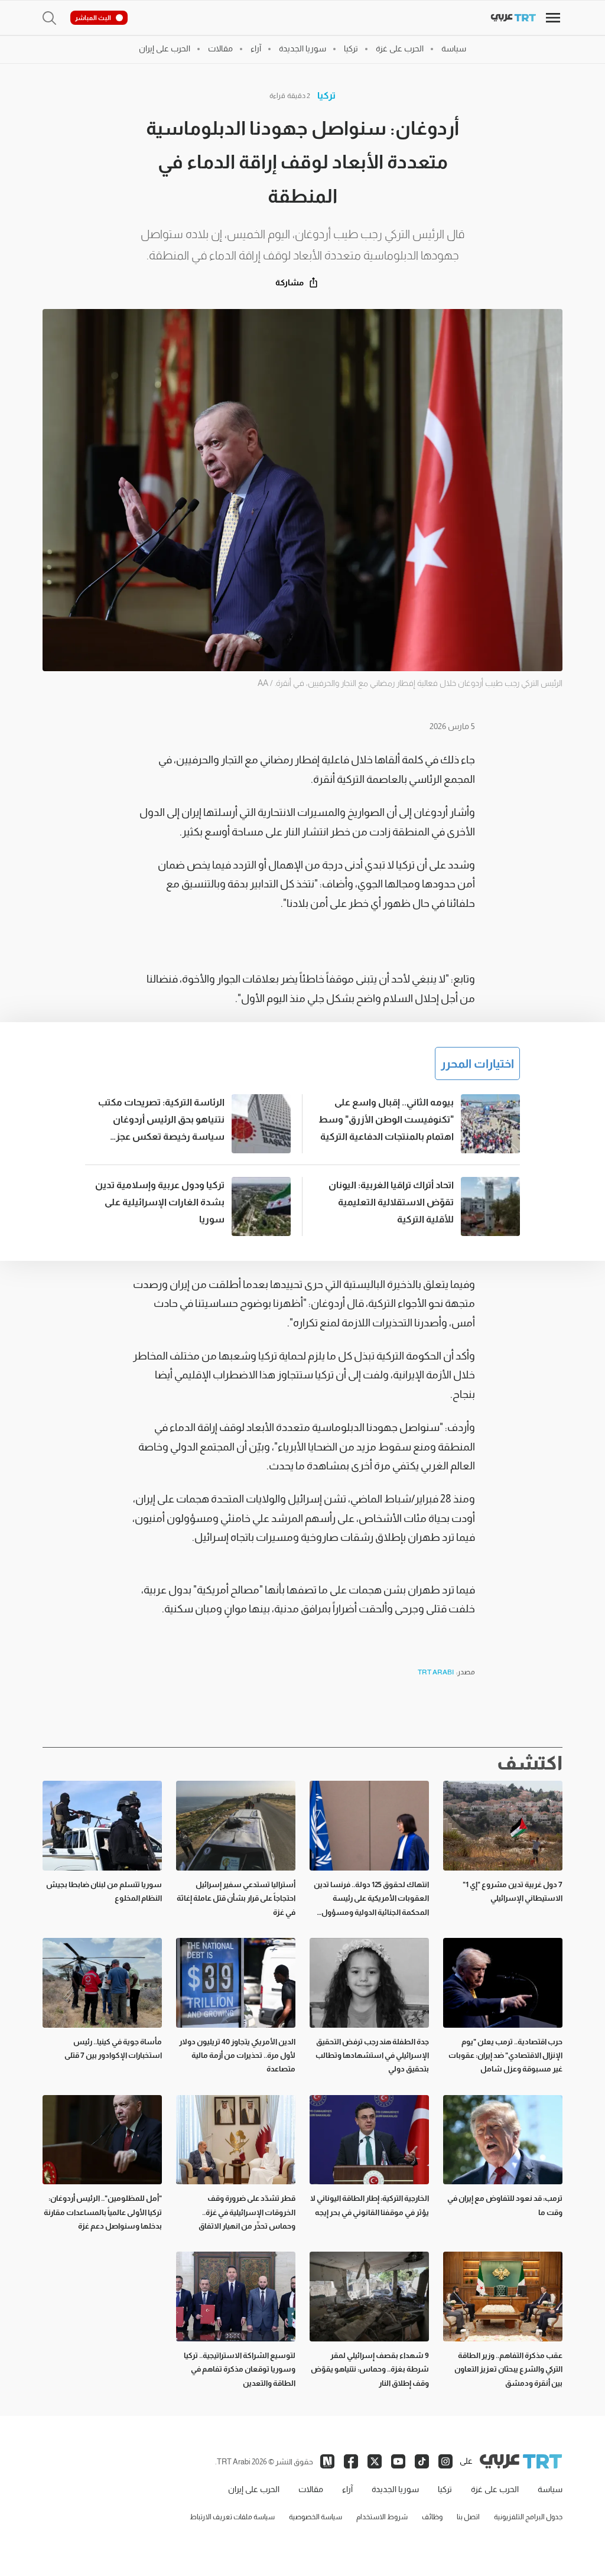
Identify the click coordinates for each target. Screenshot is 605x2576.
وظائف (432, 2517)
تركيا (326, 95)
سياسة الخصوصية (315, 2517)
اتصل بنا (468, 2517)
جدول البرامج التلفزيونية (528, 2517)
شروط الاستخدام (382, 2517)
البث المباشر (93, 18)
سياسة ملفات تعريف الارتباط (232, 2517)
